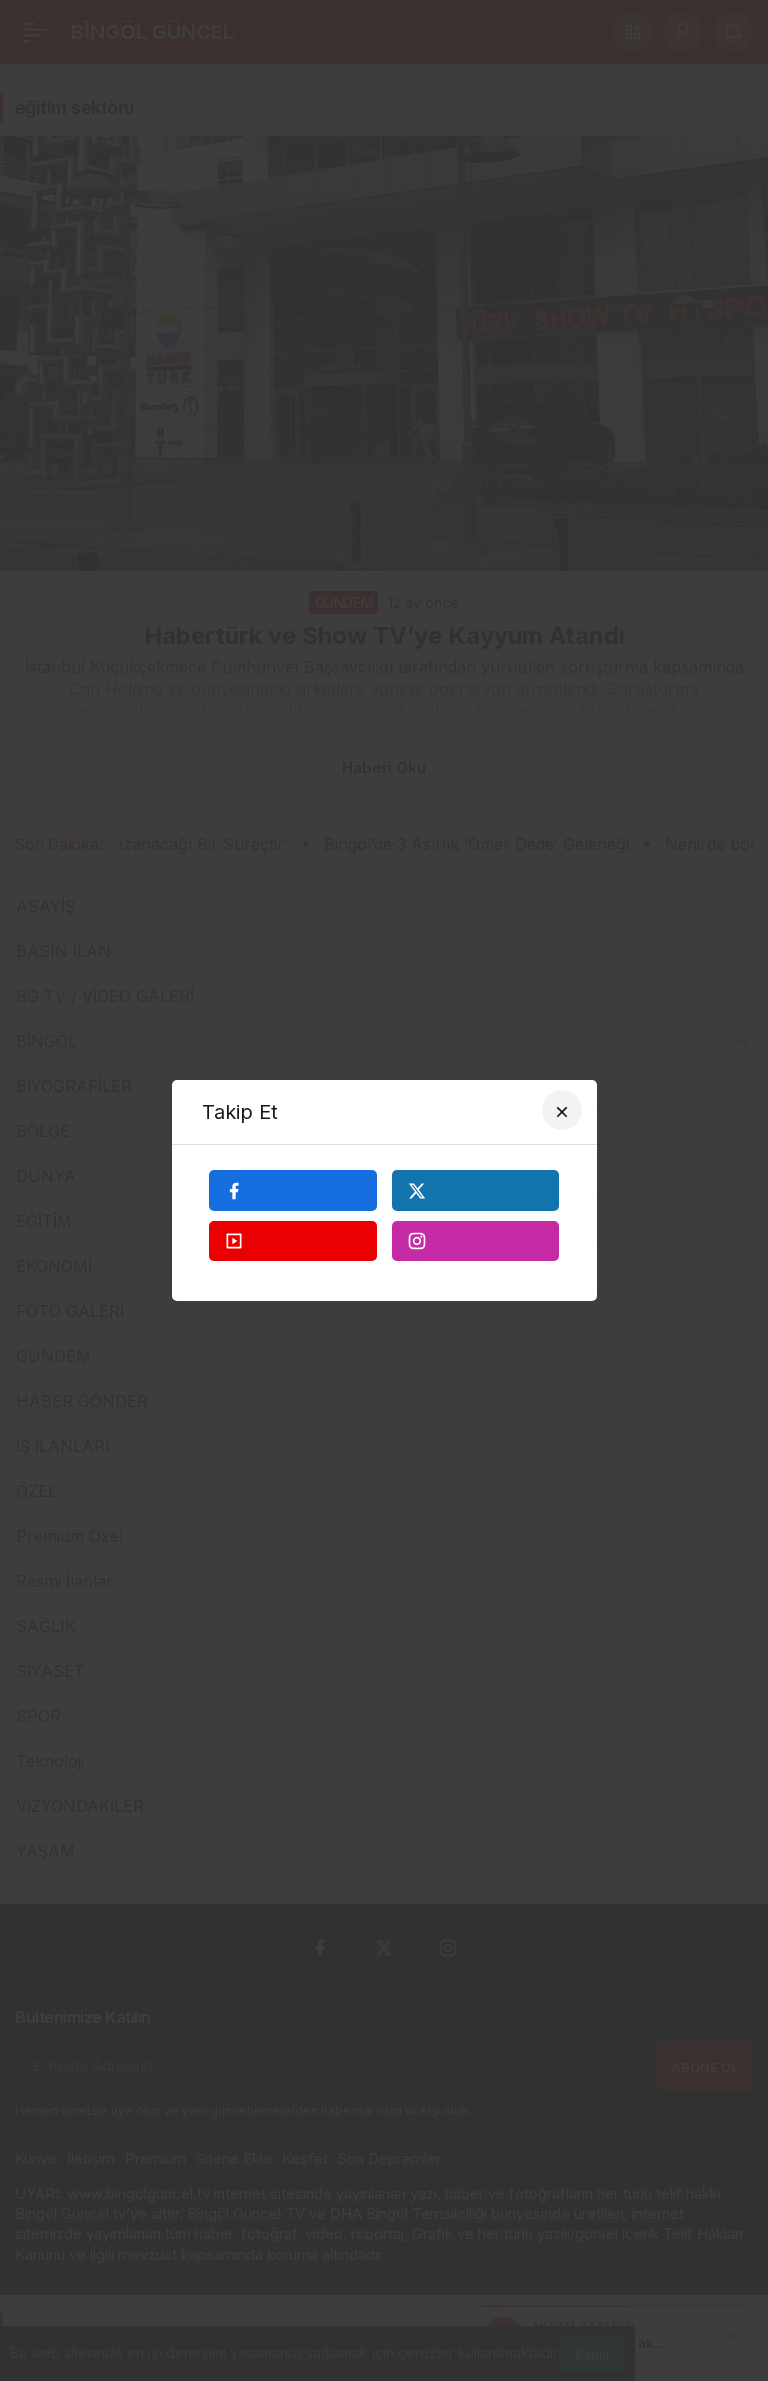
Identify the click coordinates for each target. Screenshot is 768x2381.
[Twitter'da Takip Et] (476, 1190)
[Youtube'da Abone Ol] (293, 1241)
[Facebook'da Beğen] (293, 1190)
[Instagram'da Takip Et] (476, 1241)
